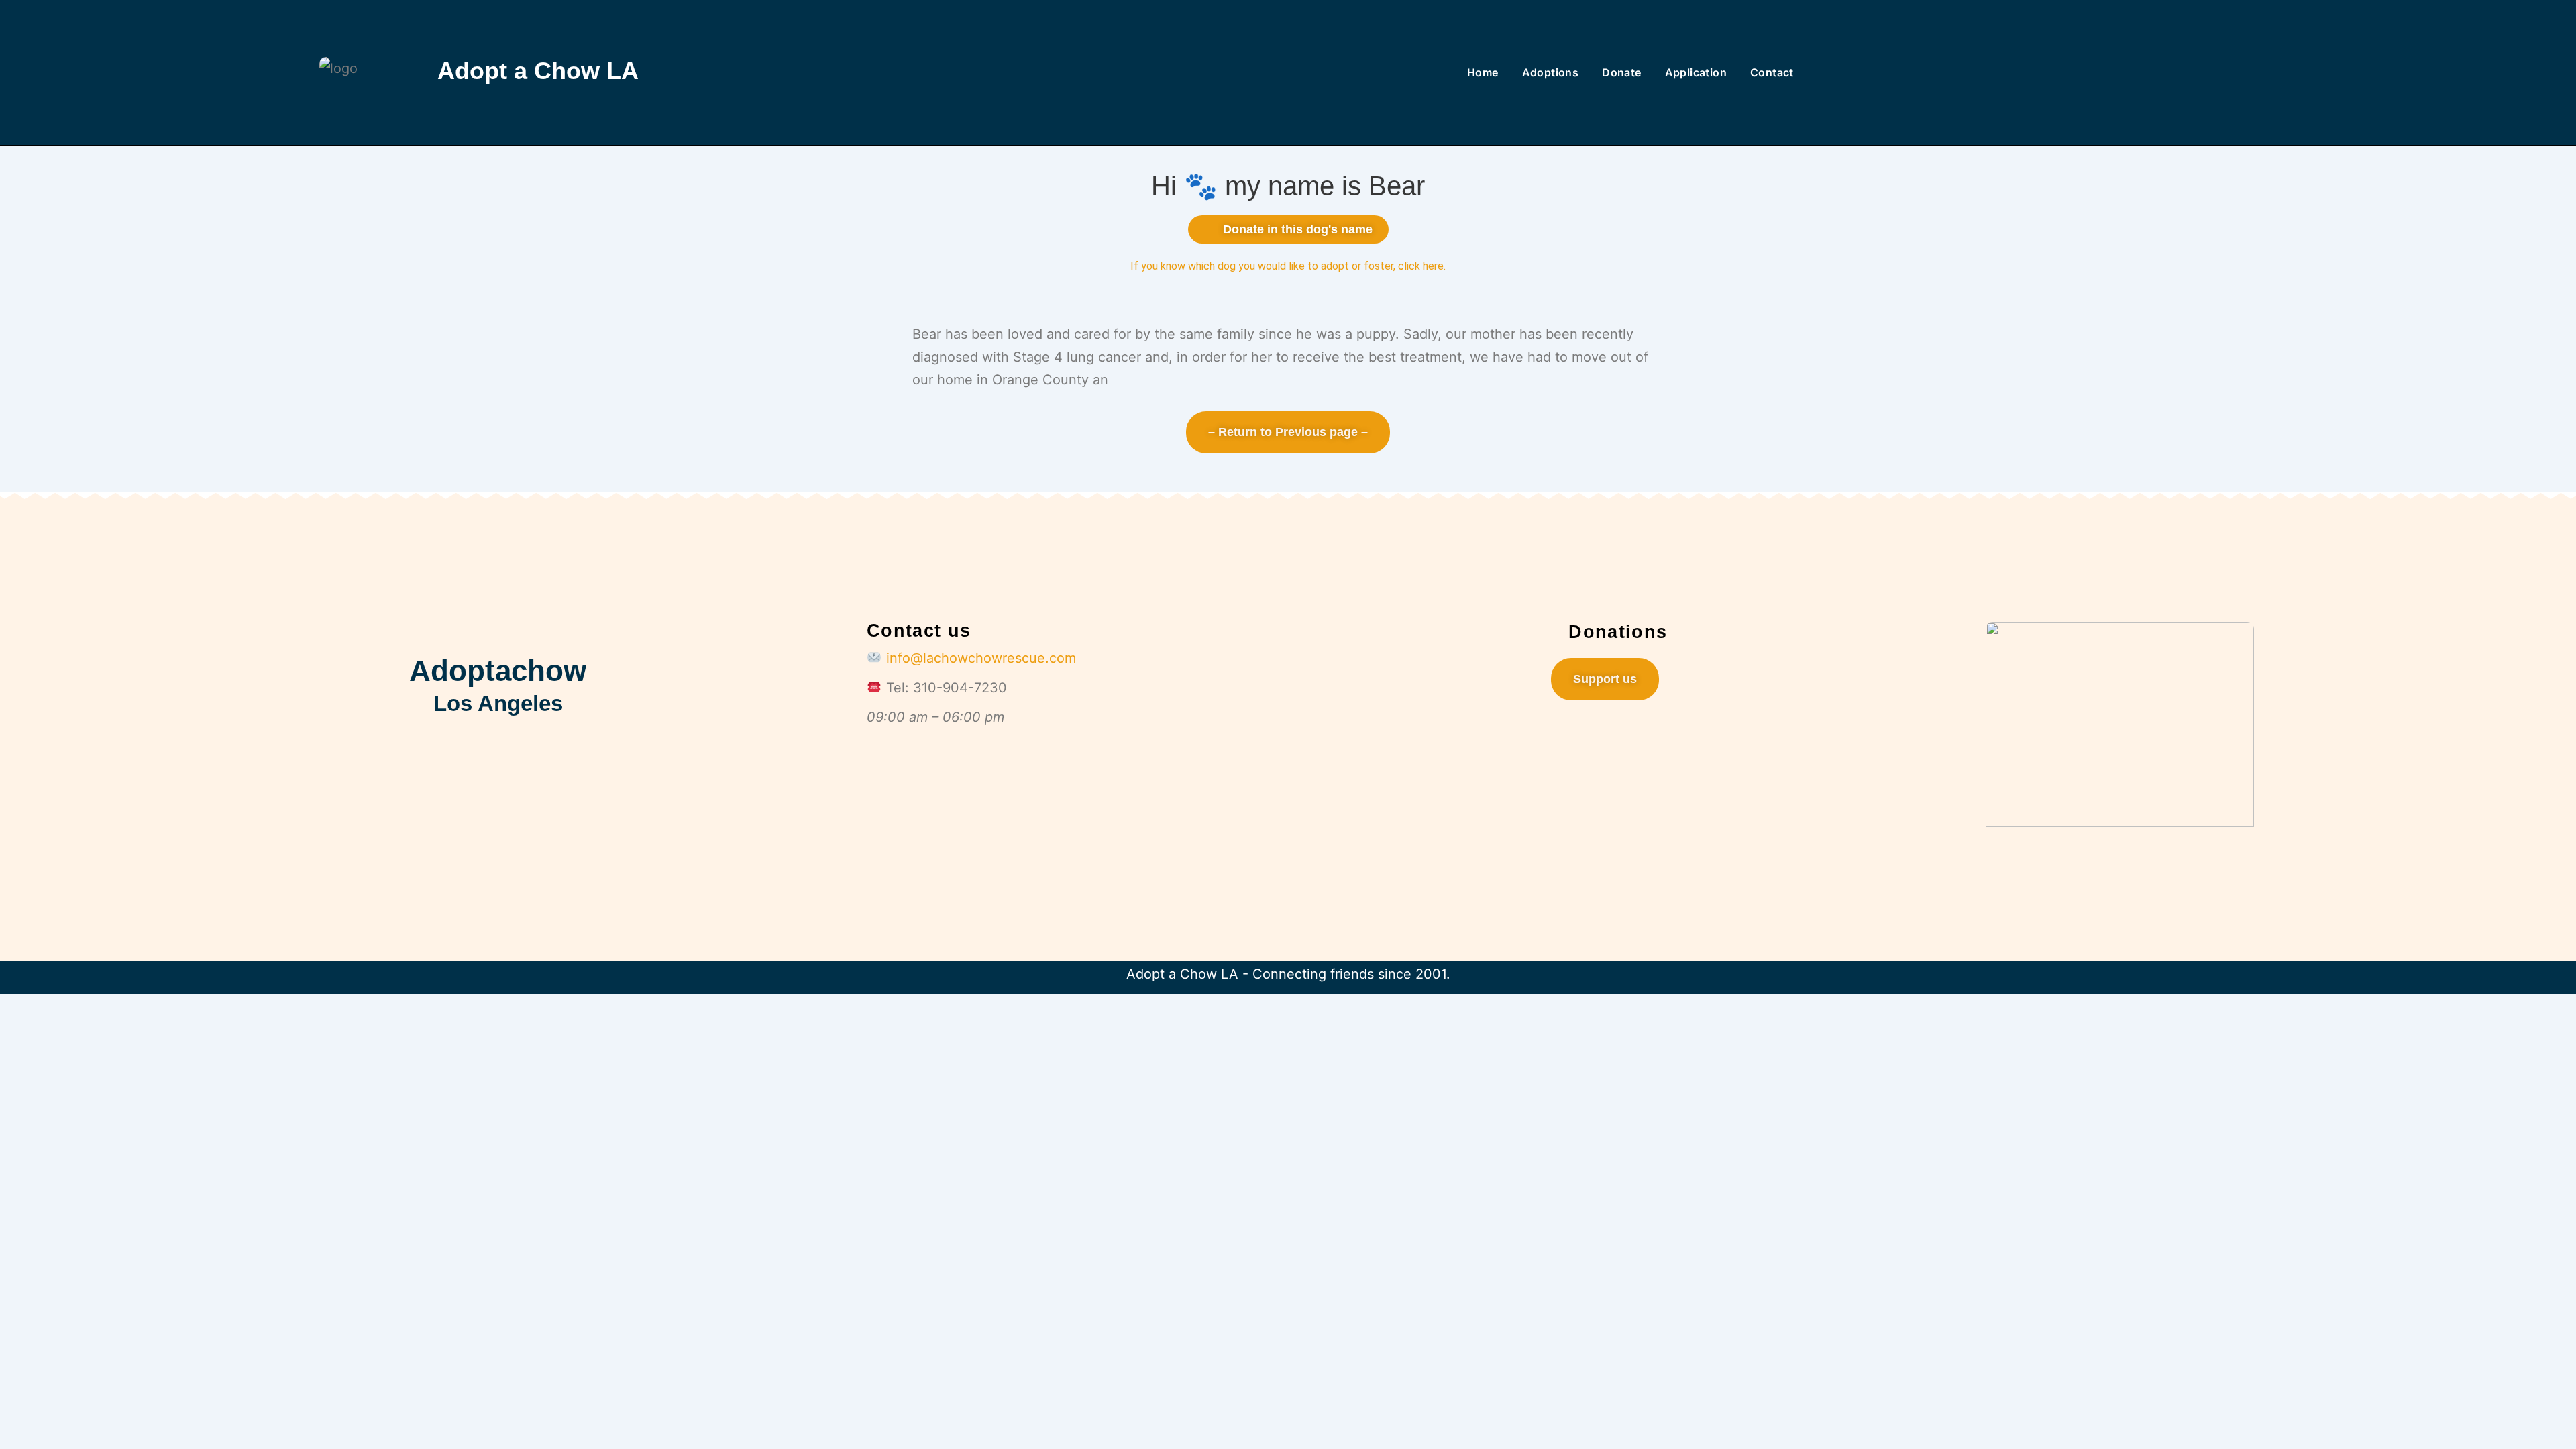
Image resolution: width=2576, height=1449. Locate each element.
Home (1483, 72)
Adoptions (1551, 72)
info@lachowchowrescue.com (981, 658)
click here (1421, 266)
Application (1696, 72)
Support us (1605, 679)
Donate (1621, 72)
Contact (1772, 72)
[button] (1288, 229)
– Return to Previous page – (1288, 432)
